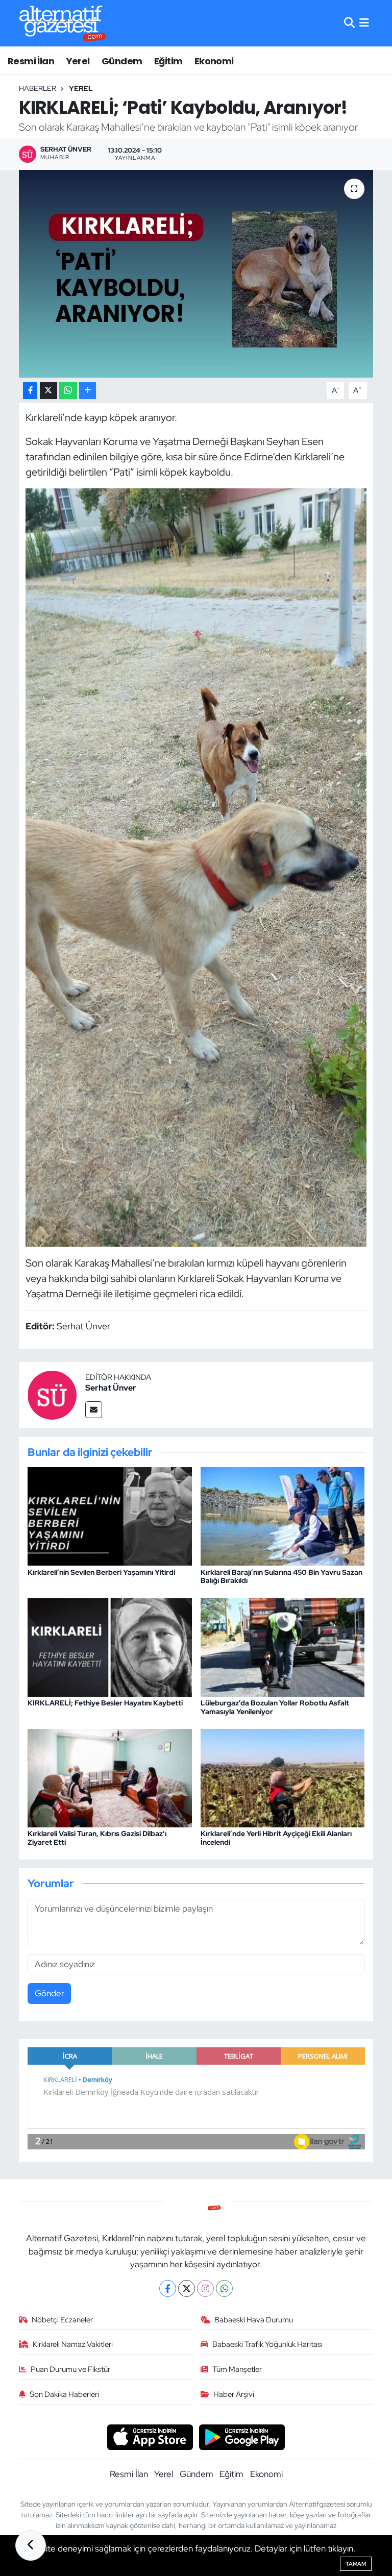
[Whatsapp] (224, 2288)
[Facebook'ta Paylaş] (30, 391)
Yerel (78, 61)
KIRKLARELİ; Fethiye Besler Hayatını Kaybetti (105, 1703)
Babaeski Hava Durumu (254, 2320)
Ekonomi (214, 61)
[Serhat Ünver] (52, 1394)
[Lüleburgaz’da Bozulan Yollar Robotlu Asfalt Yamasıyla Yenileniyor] (283, 1646)
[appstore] (150, 2436)
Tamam (356, 2564)
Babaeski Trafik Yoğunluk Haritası (267, 2344)
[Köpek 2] (196, 866)
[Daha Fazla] (88, 391)
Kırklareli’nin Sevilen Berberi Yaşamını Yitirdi (101, 1572)
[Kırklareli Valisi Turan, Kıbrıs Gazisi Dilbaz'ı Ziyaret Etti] (110, 1777)
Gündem (122, 61)
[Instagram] (205, 2288)
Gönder (50, 1993)
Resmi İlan (31, 61)
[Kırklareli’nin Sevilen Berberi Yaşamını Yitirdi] (110, 1516)
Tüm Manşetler (237, 2369)
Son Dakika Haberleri (64, 2394)
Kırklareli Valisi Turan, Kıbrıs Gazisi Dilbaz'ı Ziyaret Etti (97, 1838)
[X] (187, 2288)
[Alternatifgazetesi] (63, 23)
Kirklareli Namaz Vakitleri (73, 2344)
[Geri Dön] (31, 2545)
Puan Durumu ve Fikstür (70, 2369)
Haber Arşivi (234, 2394)
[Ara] (349, 23)
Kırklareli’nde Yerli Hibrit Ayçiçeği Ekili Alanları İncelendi (276, 1838)
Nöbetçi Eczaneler (62, 2320)
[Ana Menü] (364, 23)
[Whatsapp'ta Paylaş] (68, 391)
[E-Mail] (94, 1410)
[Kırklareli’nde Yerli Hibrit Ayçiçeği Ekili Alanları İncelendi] (283, 1777)
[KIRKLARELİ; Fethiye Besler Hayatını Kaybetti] (110, 1646)
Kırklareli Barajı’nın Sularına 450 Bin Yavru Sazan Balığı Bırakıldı (281, 1577)
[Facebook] (168, 2288)
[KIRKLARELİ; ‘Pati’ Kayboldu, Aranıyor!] (196, 274)
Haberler (38, 88)
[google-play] (242, 2436)
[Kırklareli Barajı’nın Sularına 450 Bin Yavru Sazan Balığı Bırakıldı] (283, 1516)
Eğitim (168, 61)
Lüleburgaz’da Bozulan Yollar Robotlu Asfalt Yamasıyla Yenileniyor (275, 1707)
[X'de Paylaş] (48, 391)
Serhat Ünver (111, 1388)
